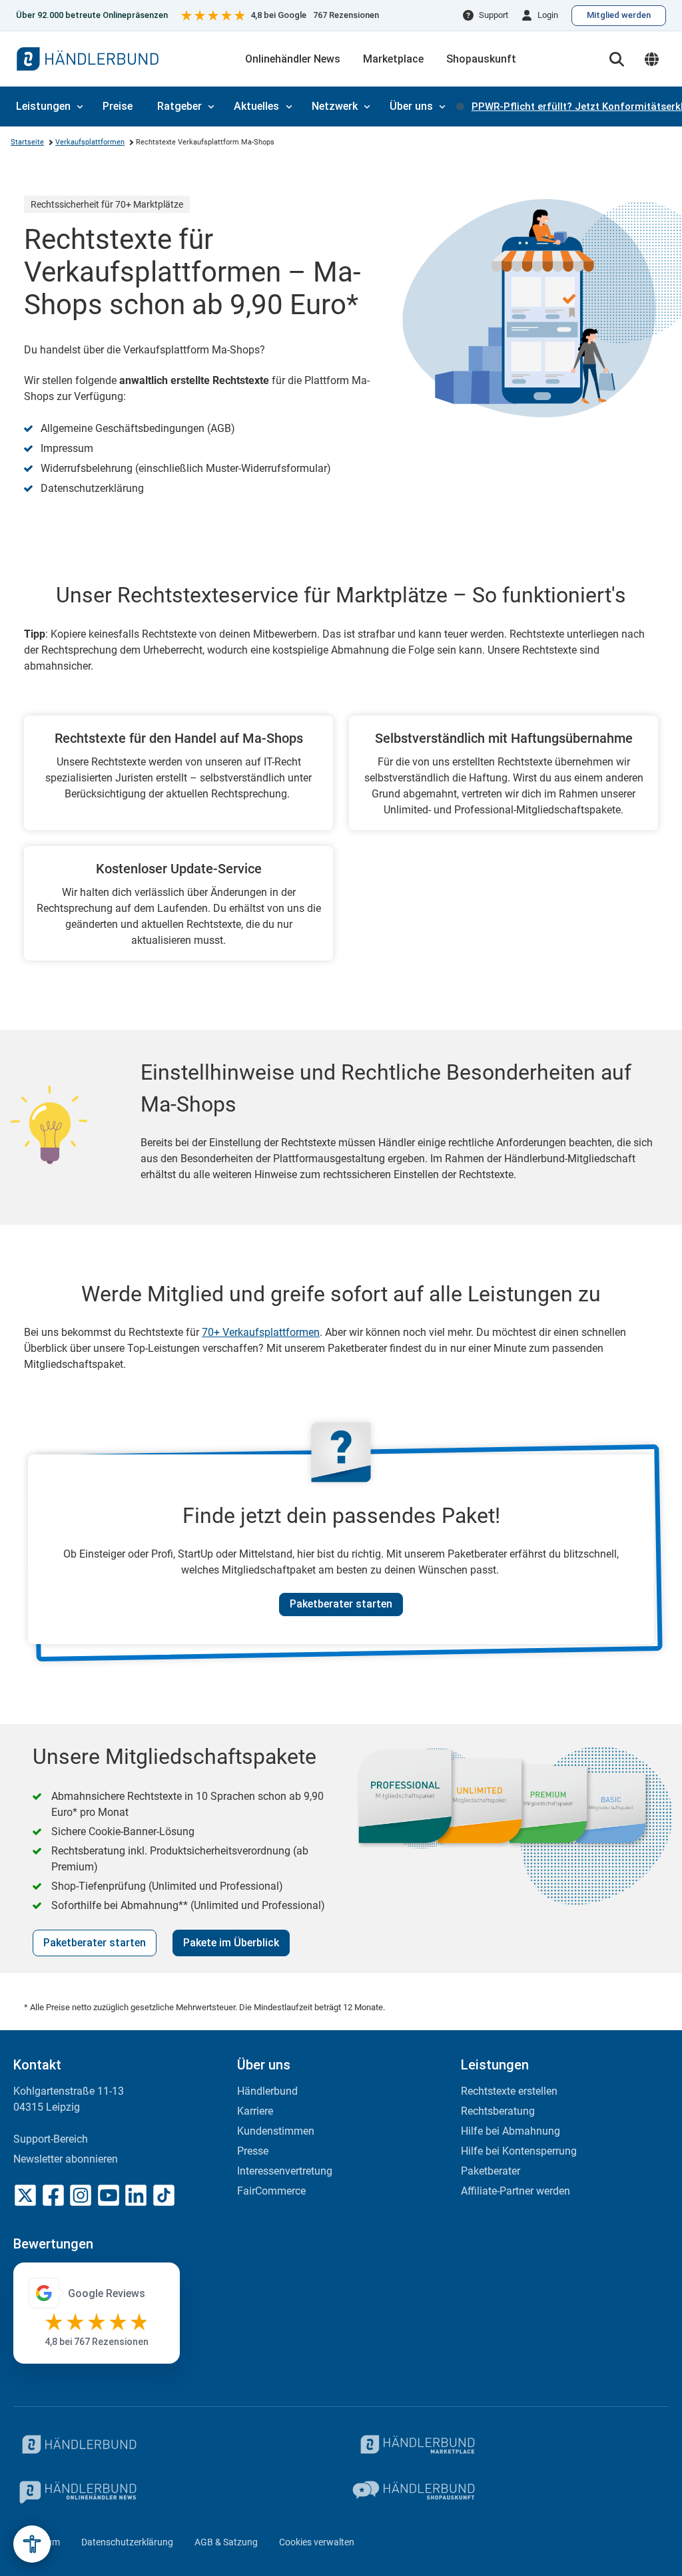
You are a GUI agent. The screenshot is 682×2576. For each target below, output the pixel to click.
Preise (118, 106)
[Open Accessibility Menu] (32, 2544)
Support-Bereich (51, 2139)
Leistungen (43, 106)
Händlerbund (267, 2091)
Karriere (255, 2111)
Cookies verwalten (317, 2542)
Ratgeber (179, 106)
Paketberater (491, 2171)
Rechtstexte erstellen (509, 2091)
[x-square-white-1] (25, 2195)
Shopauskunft (481, 59)
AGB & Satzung (226, 2542)
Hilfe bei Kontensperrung (519, 2151)
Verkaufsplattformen (90, 142)
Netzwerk (335, 106)
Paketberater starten (341, 1604)
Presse (253, 2151)
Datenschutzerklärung (127, 2542)
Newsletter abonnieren (66, 2159)
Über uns (411, 106)
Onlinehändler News (293, 59)
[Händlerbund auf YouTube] (109, 2195)
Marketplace (393, 59)
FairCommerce (271, 2191)
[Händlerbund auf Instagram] (81, 2195)
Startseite (27, 142)
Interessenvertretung (285, 2171)
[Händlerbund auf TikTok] (164, 2195)
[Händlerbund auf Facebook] (53, 2195)
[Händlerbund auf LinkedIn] (136, 2195)
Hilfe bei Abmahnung (511, 2131)
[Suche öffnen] (617, 59)
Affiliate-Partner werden (515, 2191)
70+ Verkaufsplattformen (261, 1332)
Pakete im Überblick (231, 1943)
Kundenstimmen (276, 2131)
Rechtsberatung (498, 2111)
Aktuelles (256, 106)
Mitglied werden (619, 15)
